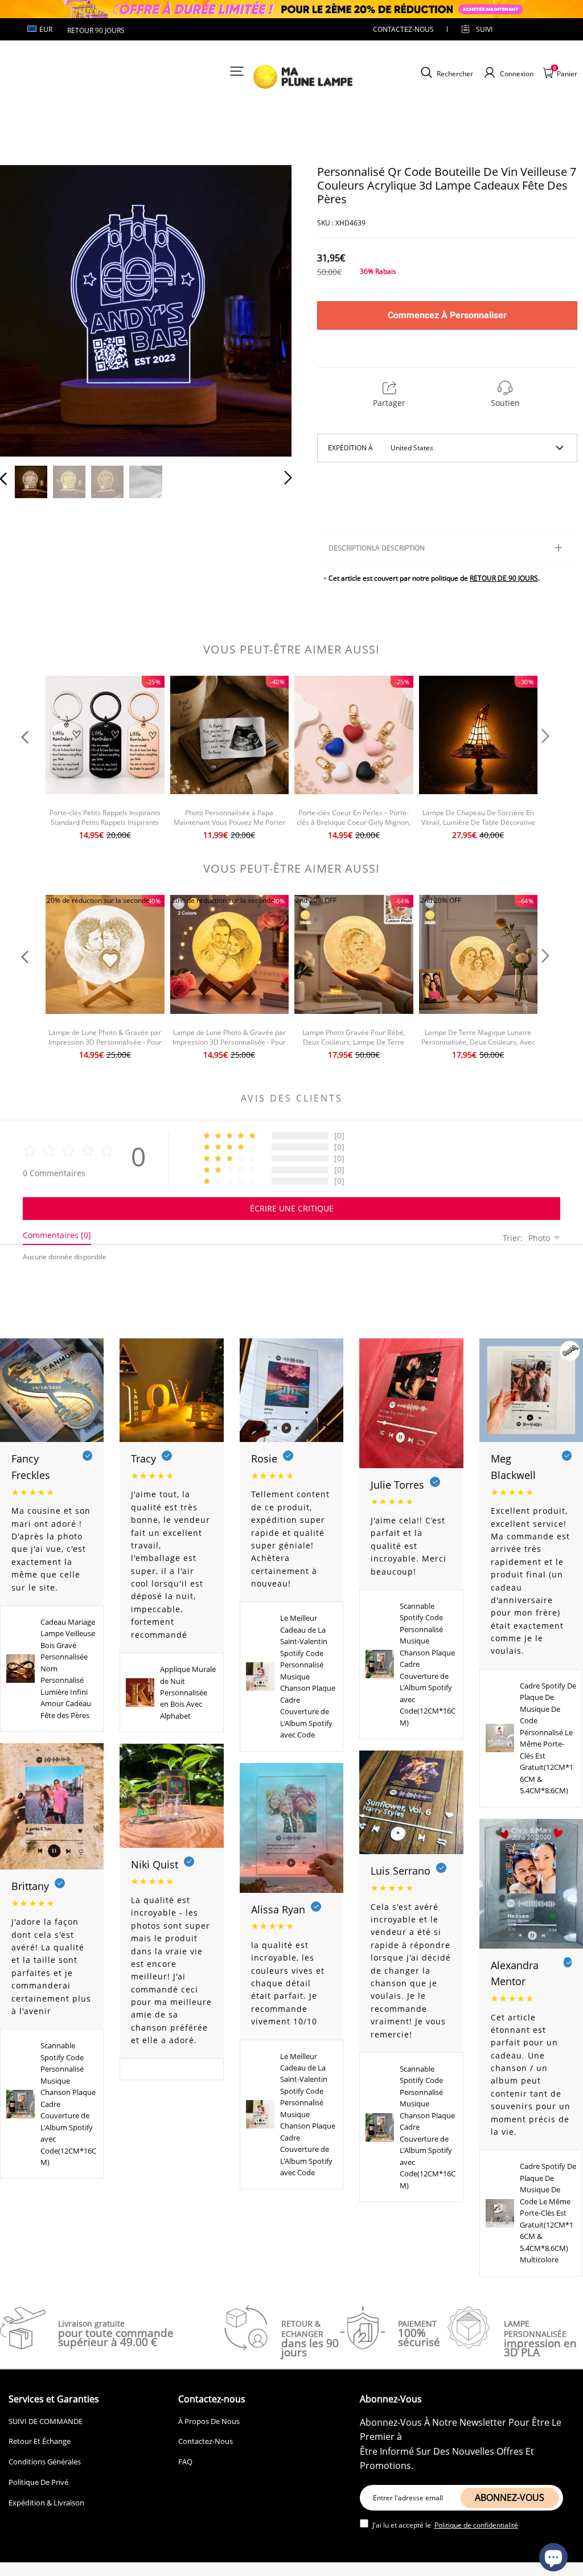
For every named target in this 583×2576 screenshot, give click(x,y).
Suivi (484, 29)
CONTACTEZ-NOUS (403, 29)
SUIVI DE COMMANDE (46, 2421)
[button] (26, 310)
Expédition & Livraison (46, 2503)
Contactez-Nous (206, 2441)
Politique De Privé (38, 2482)
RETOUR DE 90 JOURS (504, 578)
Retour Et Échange (40, 2441)
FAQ (185, 2462)
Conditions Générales (45, 2462)
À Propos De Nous (209, 2421)
